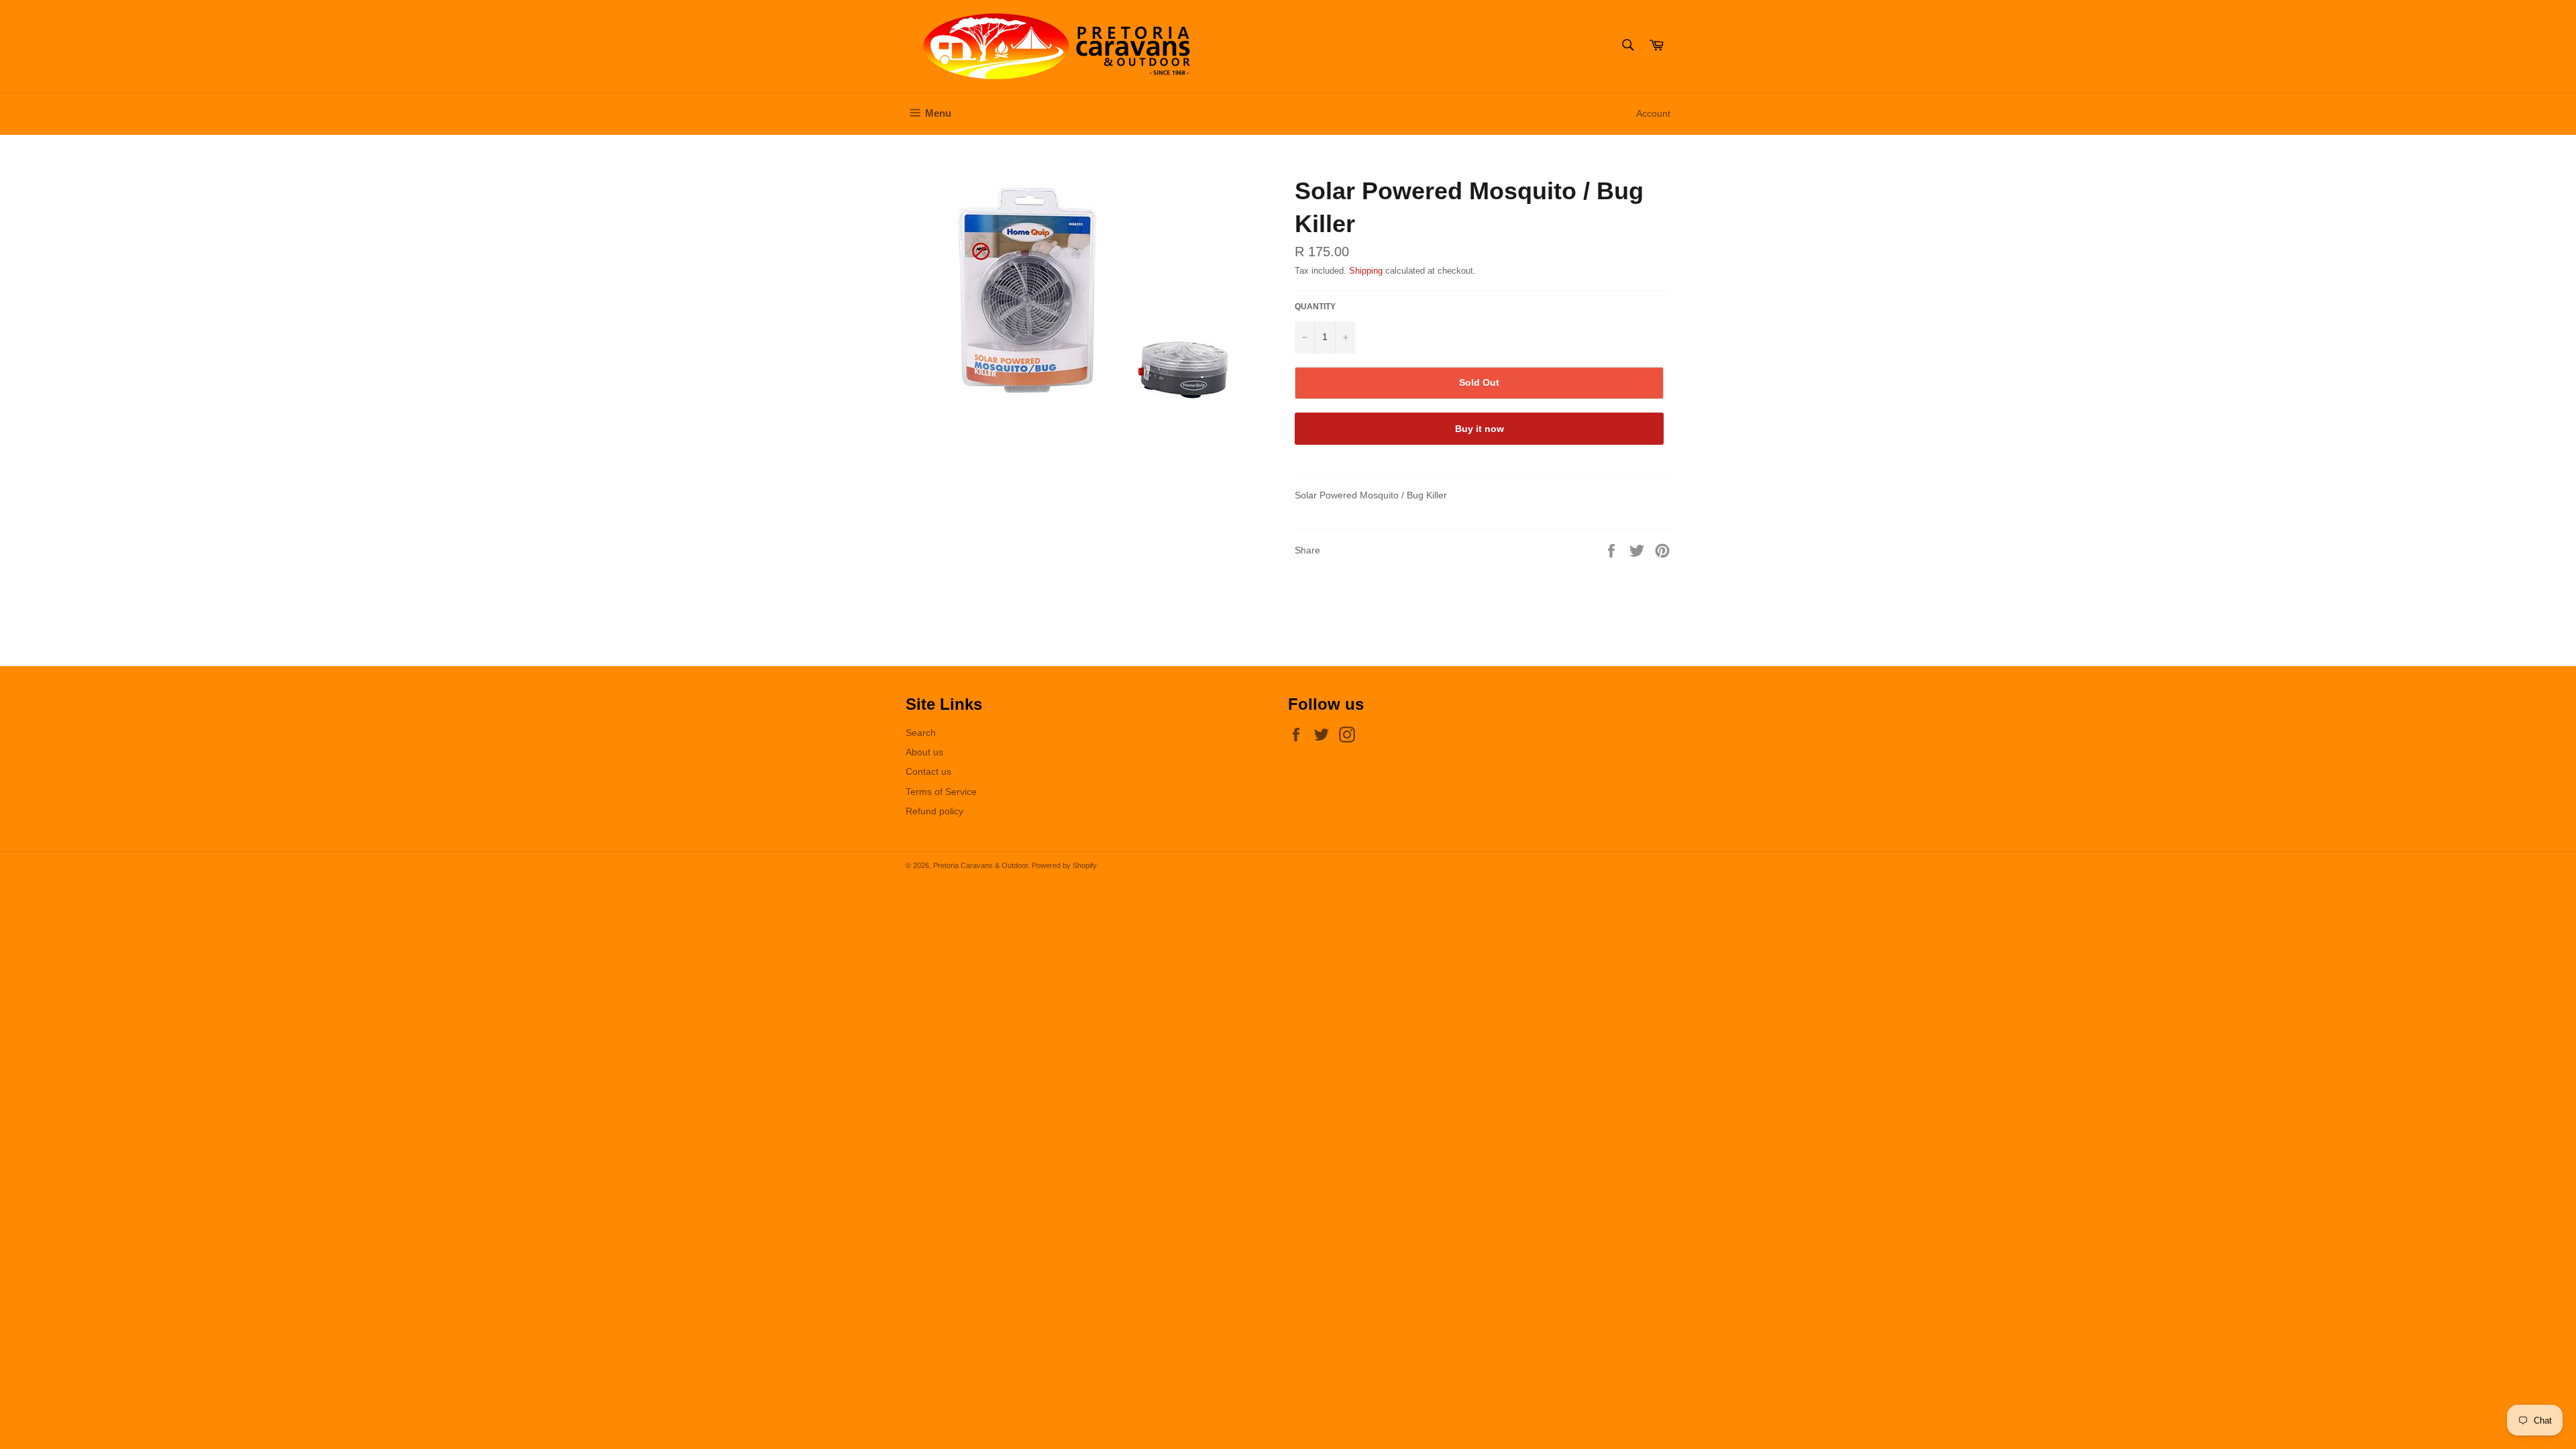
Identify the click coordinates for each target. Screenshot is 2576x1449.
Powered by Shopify (1064, 865)
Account (1653, 113)
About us (924, 752)
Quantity (1315, 307)
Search (921, 733)
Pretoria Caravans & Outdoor (980, 865)
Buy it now (1480, 429)
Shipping (1366, 271)
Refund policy (934, 811)
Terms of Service (941, 792)
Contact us (928, 771)
